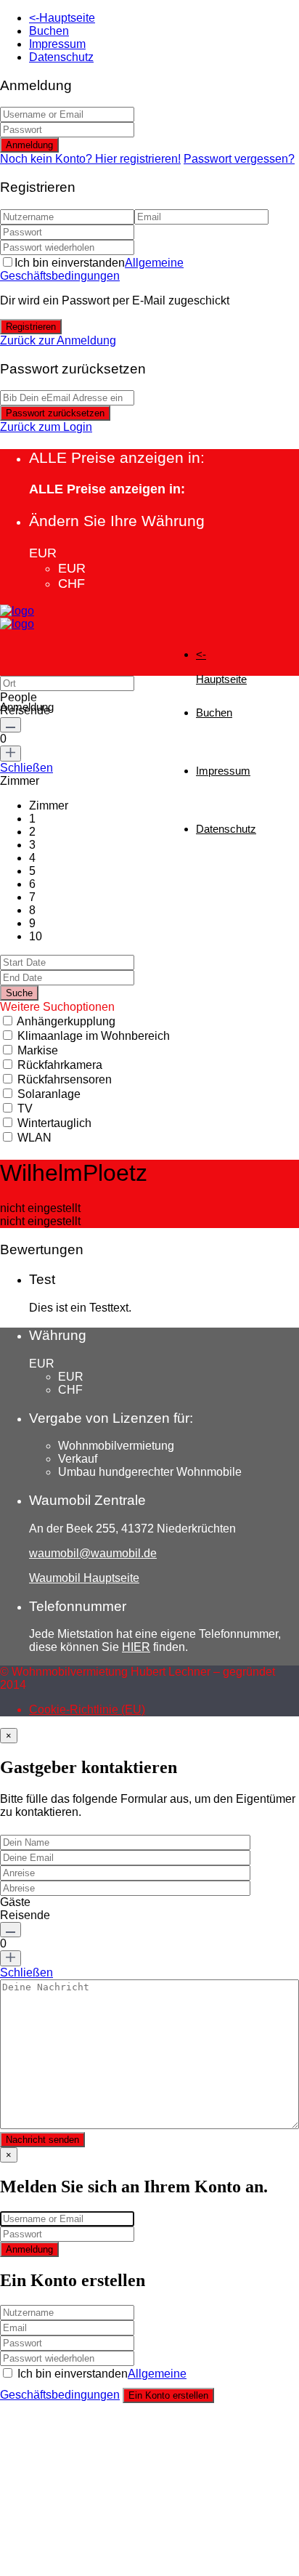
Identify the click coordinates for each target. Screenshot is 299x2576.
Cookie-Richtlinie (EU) (87, 1709)
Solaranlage (49, 1094)
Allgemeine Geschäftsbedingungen (92, 269)
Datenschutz (61, 57)
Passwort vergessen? (239, 159)
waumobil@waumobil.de (93, 1553)
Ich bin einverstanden (92, 269)
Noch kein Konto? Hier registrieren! (90, 159)
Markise (38, 1050)
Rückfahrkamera (60, 1065)
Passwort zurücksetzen (55, 413)
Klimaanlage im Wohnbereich (94, 1036)
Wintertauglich (54, 1123)
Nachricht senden (42, 2140)
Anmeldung (29, 145)
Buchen (49, 31)
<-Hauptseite (62, 18)
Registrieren (31, 327)
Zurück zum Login (46, 427)
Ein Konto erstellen (168, 2395)
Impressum (57, 44)
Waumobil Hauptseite (84, 1578)
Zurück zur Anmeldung (58, 340)
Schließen (26, 768)
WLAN (34, 1138)
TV (25, 1109)
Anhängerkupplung (66, 1021)
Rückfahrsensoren (65, 1079)
